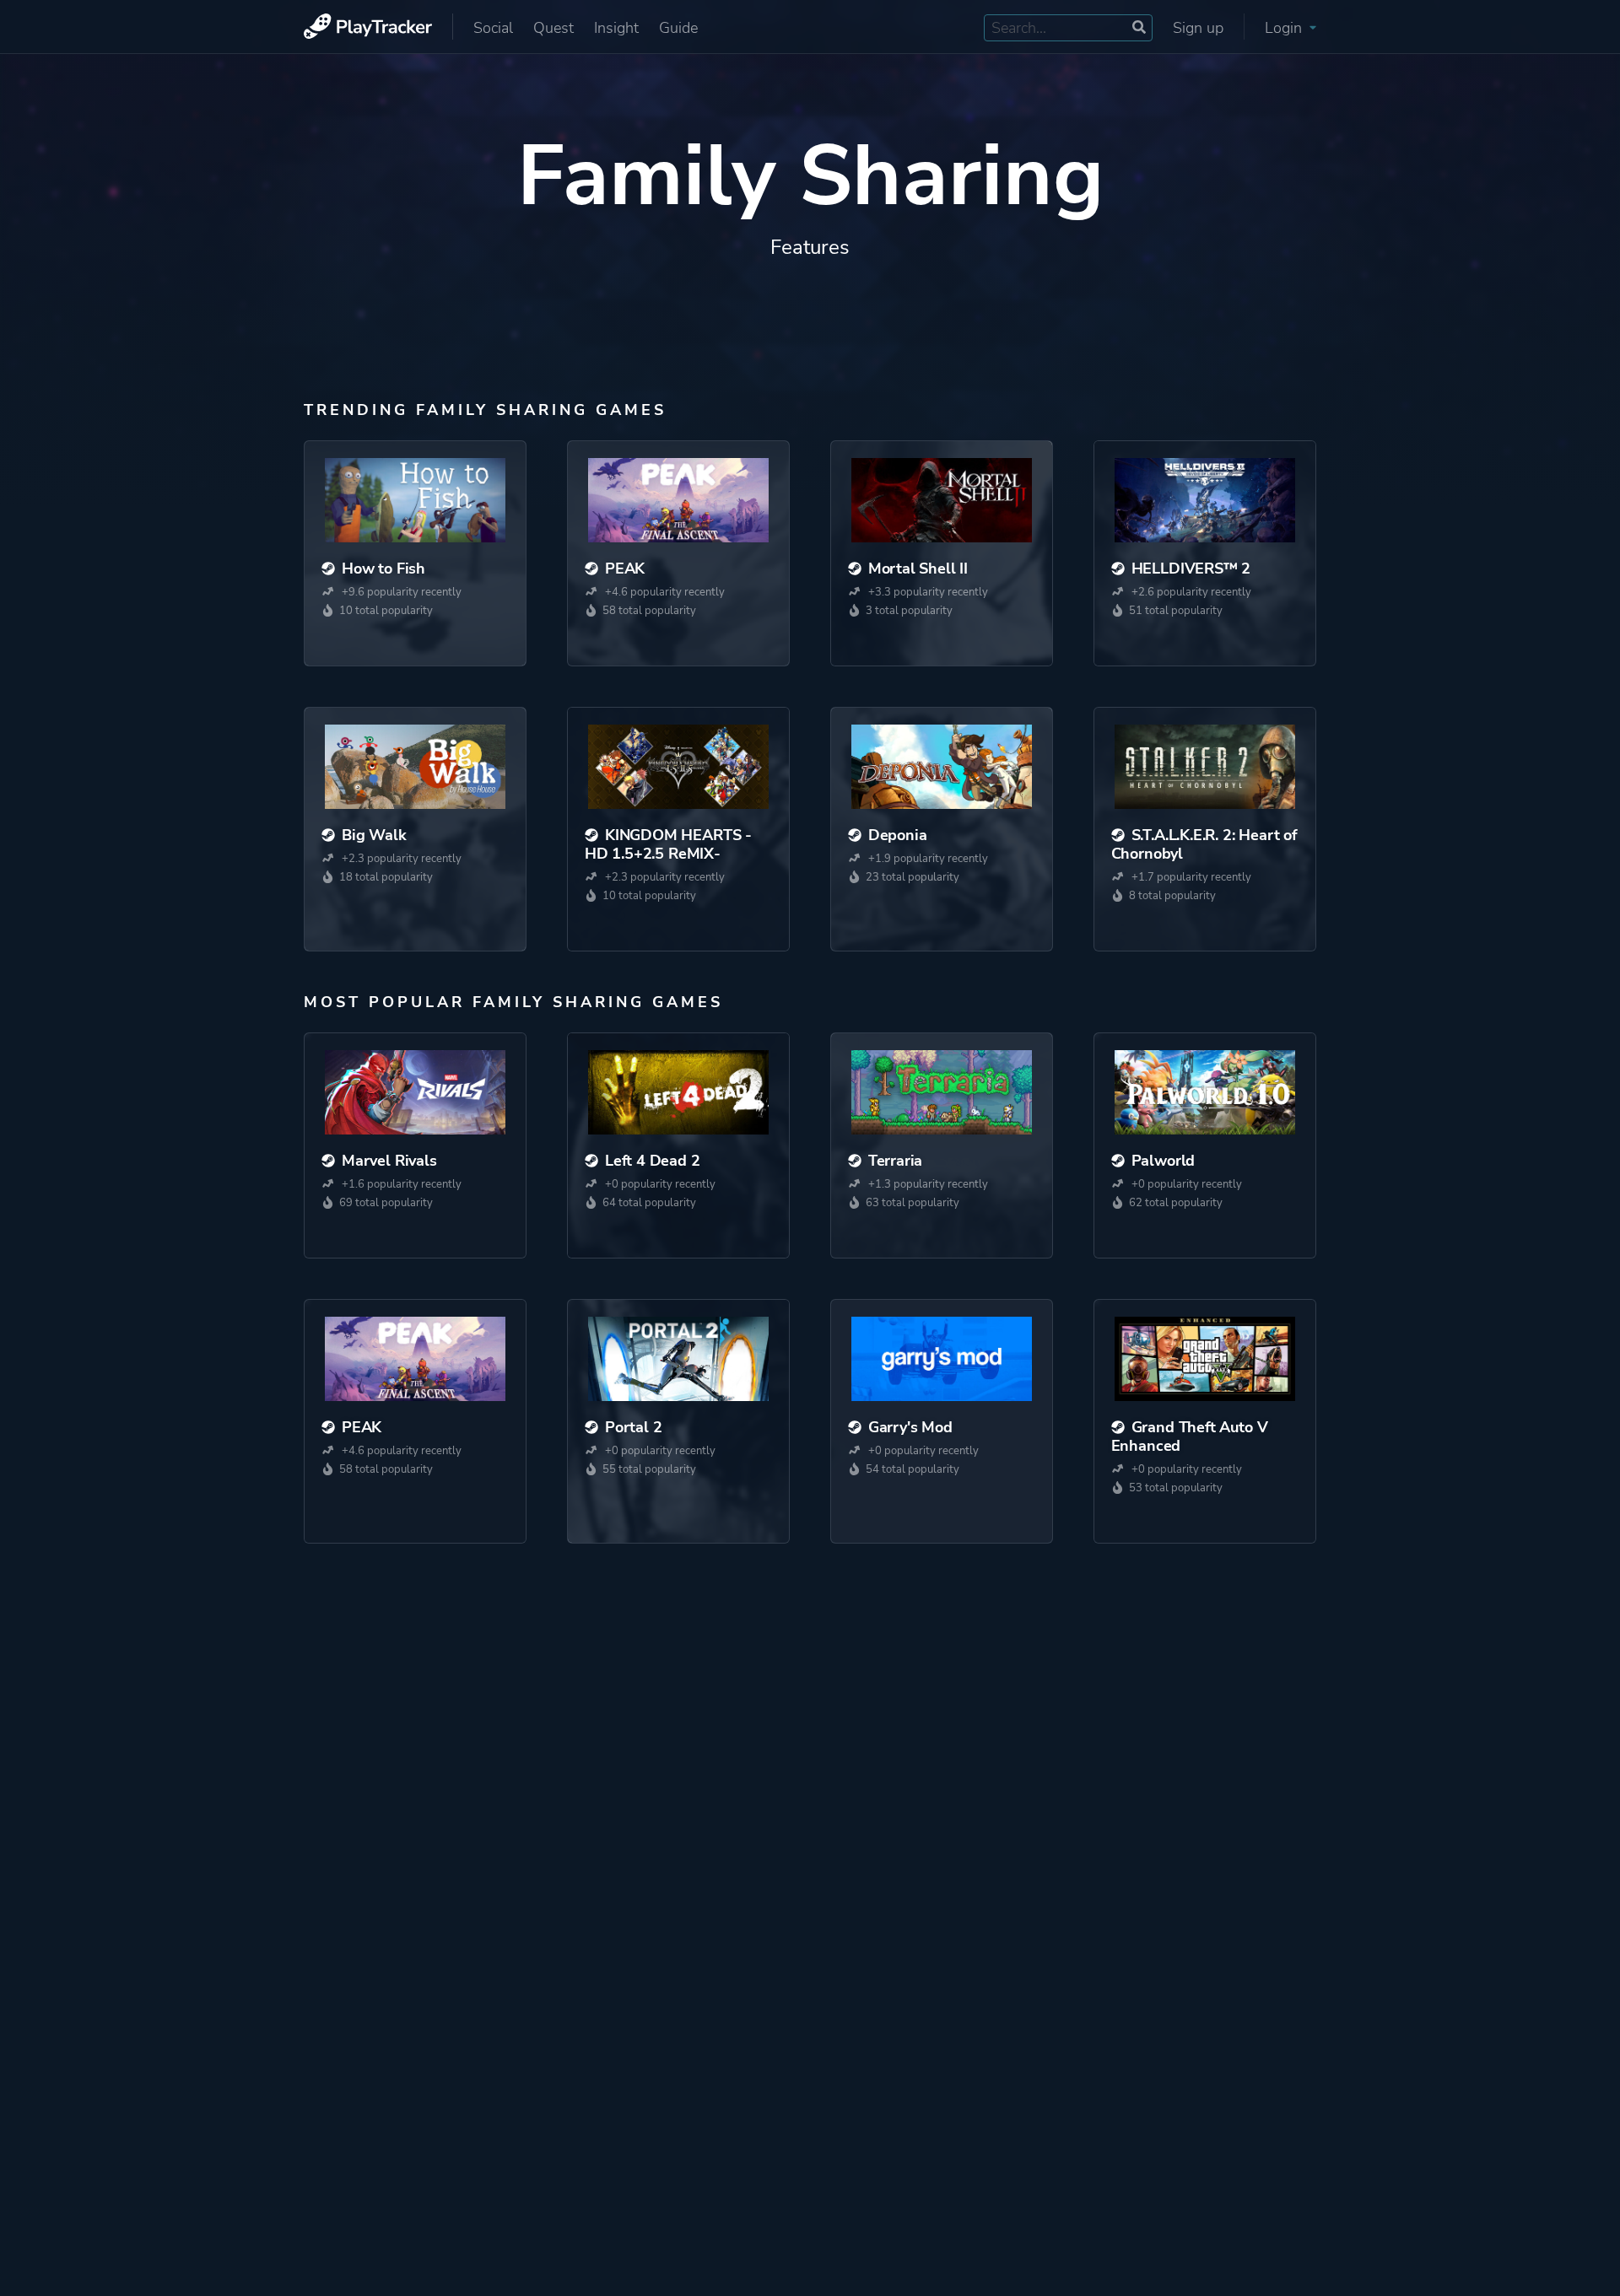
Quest (553, 28)
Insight (616, 28)
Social (493, 28)
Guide (678, 28)
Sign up (1198, 28)
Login (1285, 28)
